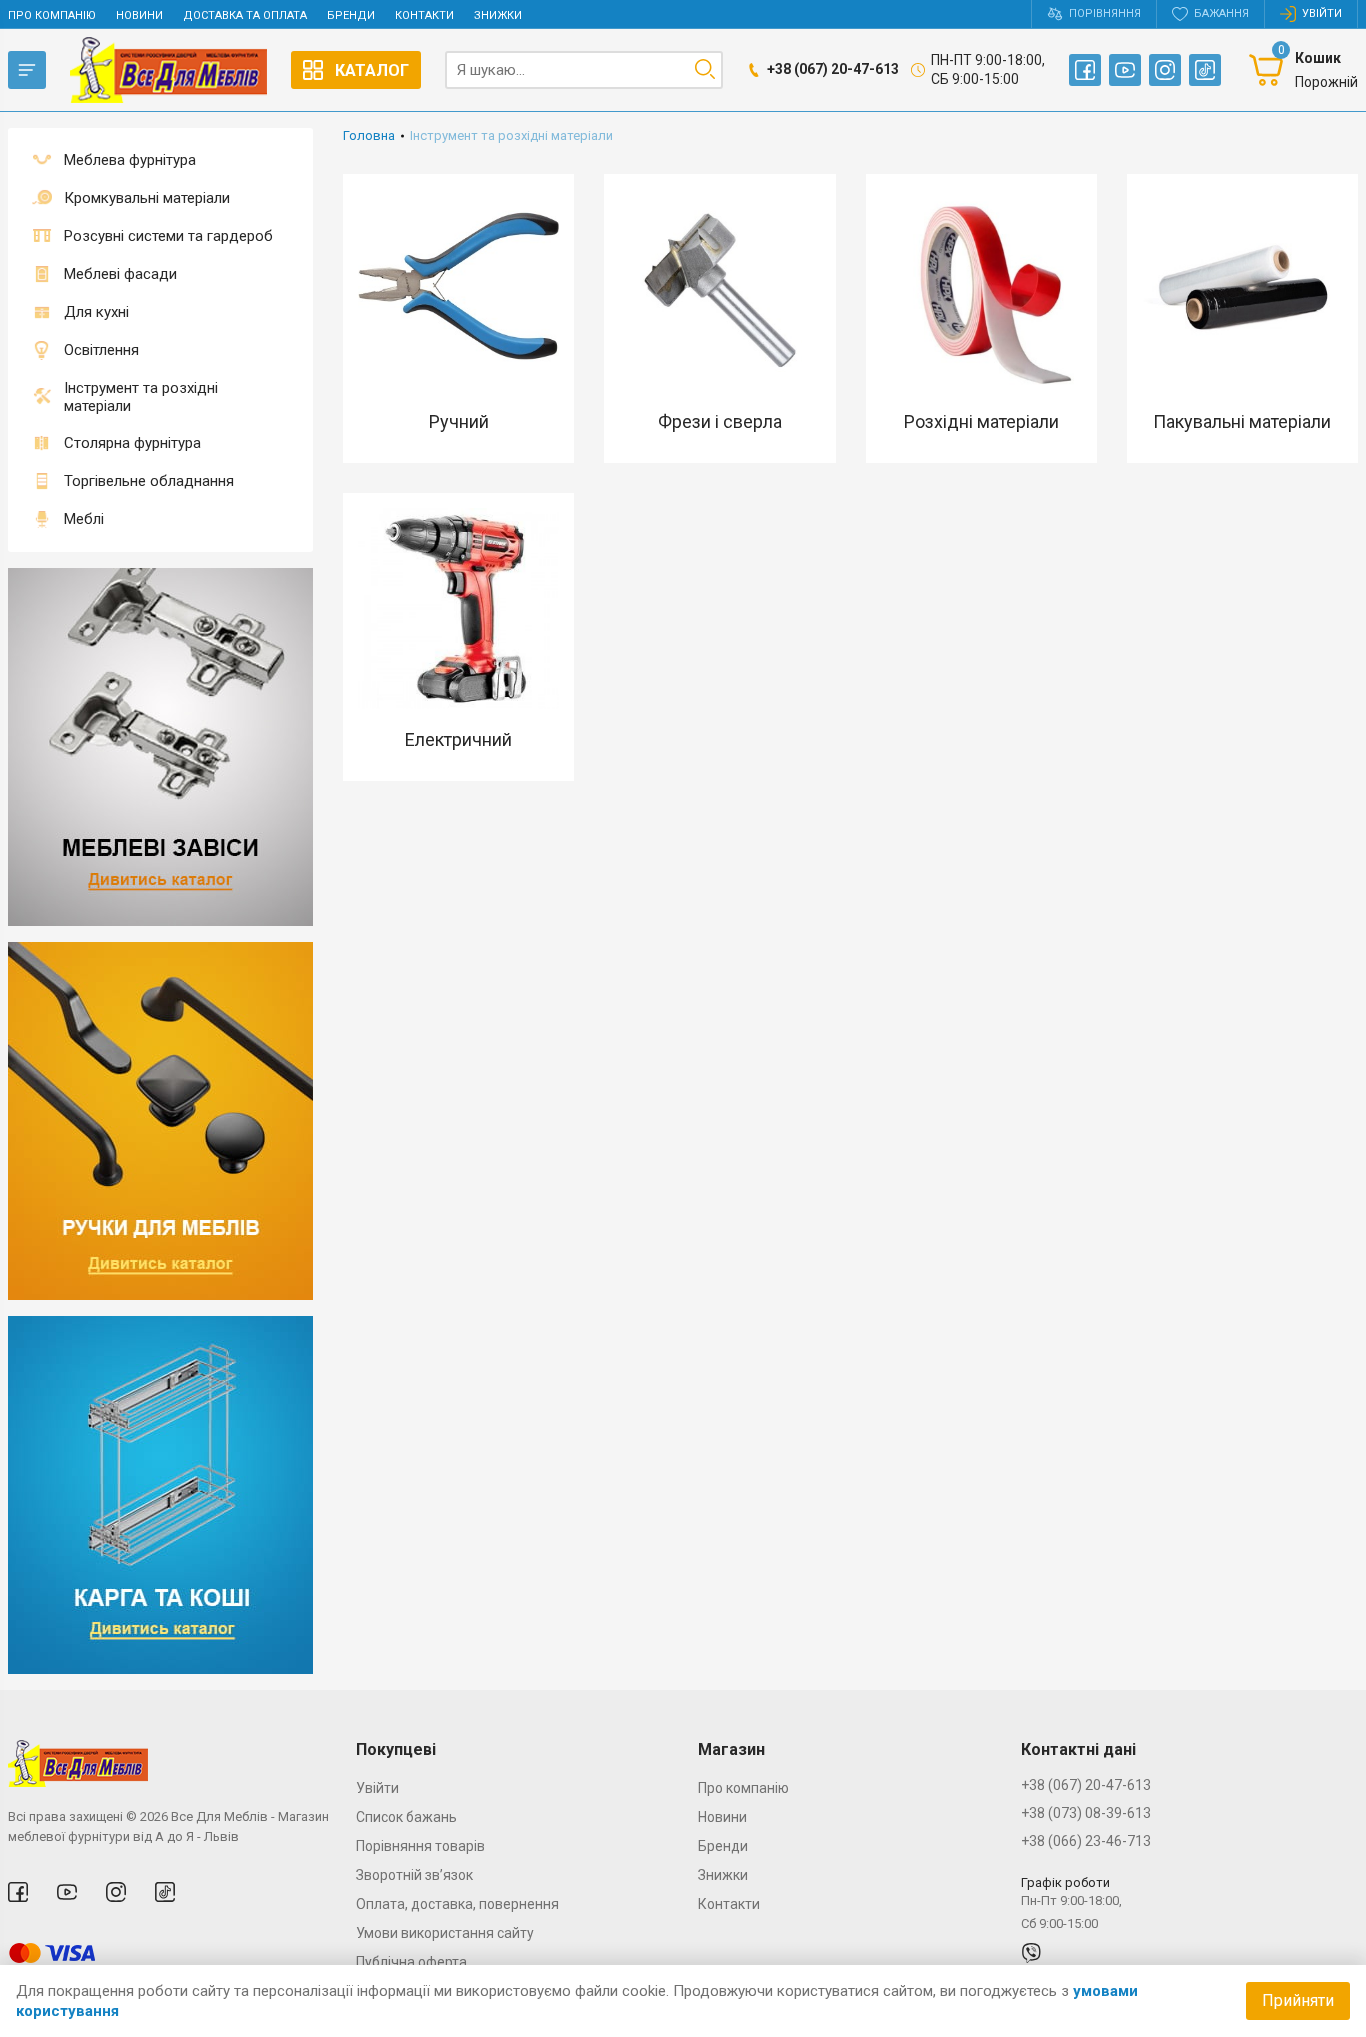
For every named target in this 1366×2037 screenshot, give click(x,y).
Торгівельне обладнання (149, 481)
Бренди (351, 15)
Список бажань (406, 1817)
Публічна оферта (411, 1962)
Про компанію (52, 15)
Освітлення (101, 350)
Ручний (459, 421)
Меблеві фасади (120, 274)
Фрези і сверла (720, 421)
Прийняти (1298, 2000)
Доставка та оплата (245, 15)
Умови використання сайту (445, 1933)
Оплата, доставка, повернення (457, 1904)
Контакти (424, 15)
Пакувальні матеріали (1242, 421)
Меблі (84, 519)
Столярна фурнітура (132, 443)
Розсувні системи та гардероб (168, 236)
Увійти (377, 1788)
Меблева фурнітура (130, 160)
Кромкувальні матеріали (147, 198)
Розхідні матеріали (981, 421)
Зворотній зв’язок (414, 1875)
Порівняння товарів (420, 1846)
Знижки (498, 15)
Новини (139, 15)
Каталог (372, 70)
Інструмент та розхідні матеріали (141, 397)
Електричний (458, 739)
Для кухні (96, 312)
